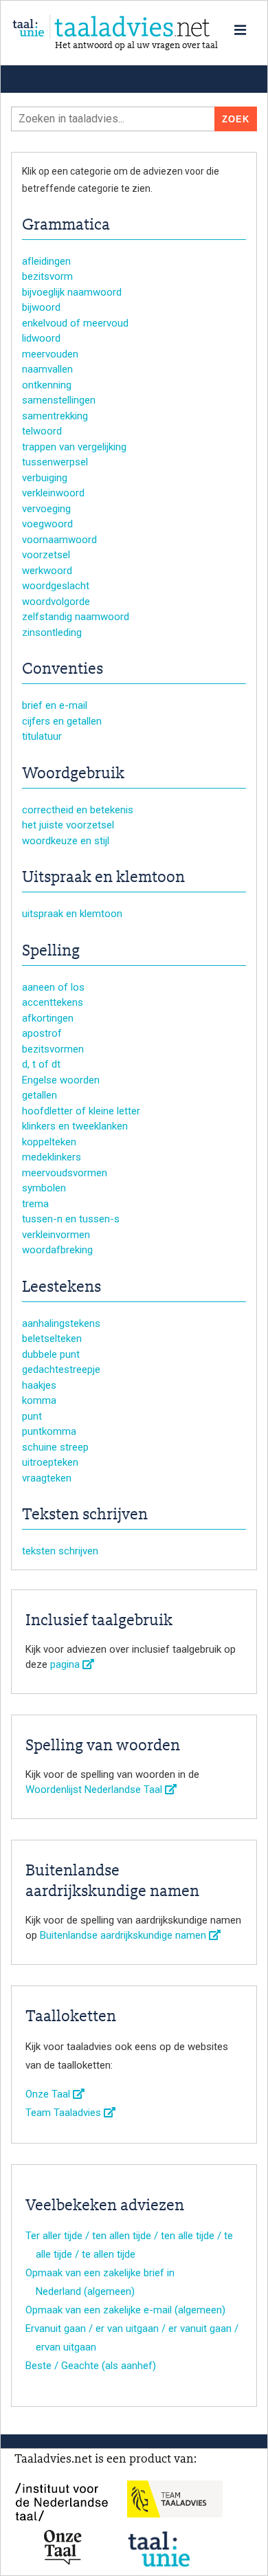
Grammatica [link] (66, 225)
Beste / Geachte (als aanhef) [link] (91, 2366)
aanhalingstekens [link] (61, 1323)
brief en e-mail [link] (55, 705)
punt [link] (32, 1416)
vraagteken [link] (47, 1478)
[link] (134, 27)
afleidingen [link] (46, 261)
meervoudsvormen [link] (65, 1173)
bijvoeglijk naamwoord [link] (72, 292)
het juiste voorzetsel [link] (68, 825)
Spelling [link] (51, 951)
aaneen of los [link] (53, 987)
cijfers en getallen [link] (62, 721)
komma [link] (39, 1400)
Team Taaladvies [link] (65, 2113)
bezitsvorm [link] (47, 276)
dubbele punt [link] (51, 1354)
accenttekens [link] (53, 1002)
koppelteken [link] (49, 1142)
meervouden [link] (50, 354)
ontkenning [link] (47, 385)
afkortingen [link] (48, 1018)
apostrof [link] (42, 1033)
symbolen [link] (44, 1188)
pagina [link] (66, 1664)
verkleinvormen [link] (56, 1235)
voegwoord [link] (47, 524)
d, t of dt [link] (41, 1064)
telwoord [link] (42, 431)
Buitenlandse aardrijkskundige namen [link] (124, 1935)
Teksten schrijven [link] (85, 1515)
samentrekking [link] (55, 416)
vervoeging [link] (46, 509)
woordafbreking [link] (57, 1250)
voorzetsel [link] (46, 555)
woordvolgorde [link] (56, 602)
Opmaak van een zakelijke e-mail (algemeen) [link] (125, 2310)
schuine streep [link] (55, 1447)
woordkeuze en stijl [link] (66, 841)
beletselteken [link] (52, 1339)
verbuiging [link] (45, 478)
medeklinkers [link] (52, 1157)
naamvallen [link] (47, 369)
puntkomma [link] (49, 1431)
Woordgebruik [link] (73, 774)
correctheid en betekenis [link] (78, 810)
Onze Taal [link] (49, 2094)
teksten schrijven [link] (60, 1551)
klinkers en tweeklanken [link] (75, 1126)
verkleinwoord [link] (53, 493)
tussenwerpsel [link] (55, 462)
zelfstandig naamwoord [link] (76, 617)
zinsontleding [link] (52, 632)
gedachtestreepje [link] (61, 1369)
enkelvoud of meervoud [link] (75, 323)
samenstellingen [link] (59, 400)
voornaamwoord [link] (59, 540)
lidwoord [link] (41, 338)
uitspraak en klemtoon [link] (72, 914)
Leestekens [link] (62, 1288)
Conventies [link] (63, 670)
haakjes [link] (39, 1385)
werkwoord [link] (47, 571)
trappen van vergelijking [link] (74, 447)
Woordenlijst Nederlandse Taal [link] (95, 1790)
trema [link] (35, 1204)
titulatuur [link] (42, 736)
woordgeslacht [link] (56, 586)
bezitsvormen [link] (53, 1049)
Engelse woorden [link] (61, 1080)
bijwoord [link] (41, 307)
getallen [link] (40, 1095)
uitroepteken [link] (50, 1462)
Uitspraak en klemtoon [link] (103, 878)
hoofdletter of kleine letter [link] (81, 1111)
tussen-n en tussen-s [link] (71, 1219)
